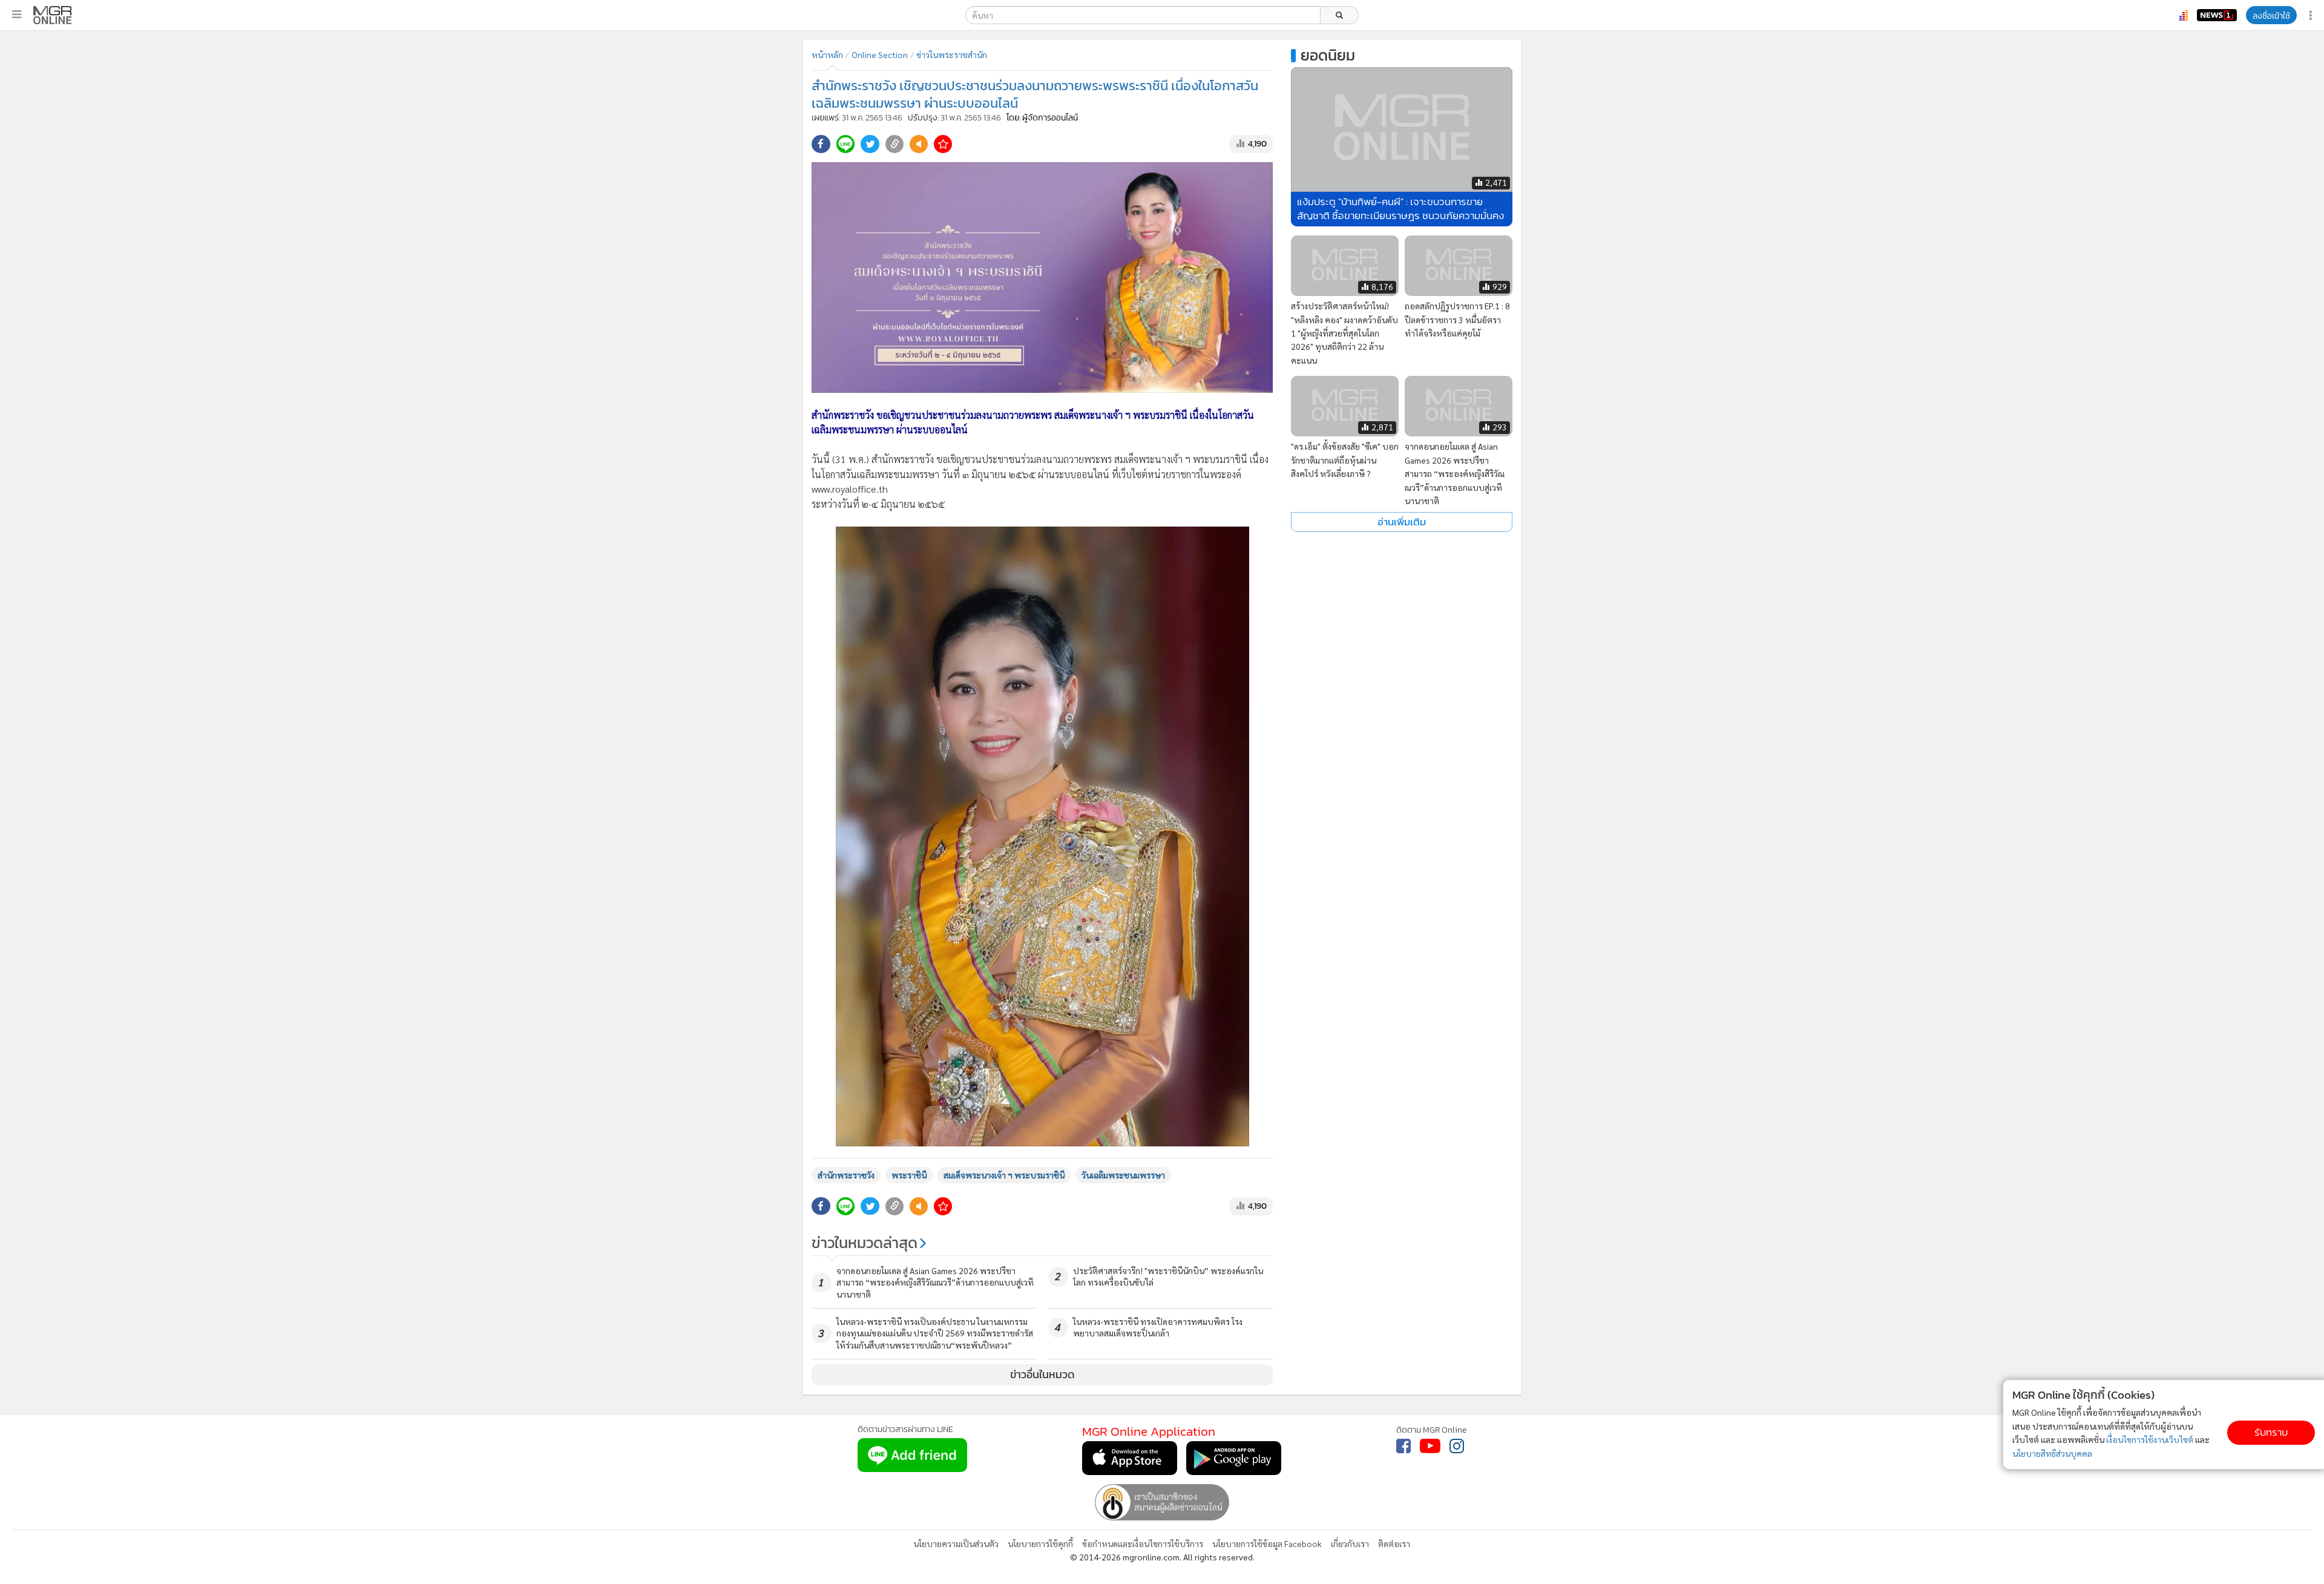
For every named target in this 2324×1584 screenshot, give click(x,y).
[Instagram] (1457, 1446)
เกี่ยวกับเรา (1350, 1543)
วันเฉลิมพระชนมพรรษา (1123, 1175)
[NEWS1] (2217, 15)
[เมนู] (17, 15)
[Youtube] (1430, 1446)
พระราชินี (909, 1175)
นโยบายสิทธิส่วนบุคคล (2052, 1453)
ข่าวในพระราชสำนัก (952, 54)
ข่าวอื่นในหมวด (1042, 1375)
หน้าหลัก (827, 54)
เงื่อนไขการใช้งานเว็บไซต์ (2150, 1439)
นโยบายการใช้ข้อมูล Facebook (1267, 1543)
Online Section (880, 54)
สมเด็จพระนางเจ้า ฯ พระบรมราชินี (1004, 1175)
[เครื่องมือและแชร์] (2312, 15)
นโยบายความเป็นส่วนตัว (956, 1543)
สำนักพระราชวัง (846, 1175)
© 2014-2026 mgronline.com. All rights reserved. (1162, 1557)
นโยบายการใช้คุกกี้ (1040, 1543)
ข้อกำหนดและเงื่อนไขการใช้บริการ (1143, 1543)
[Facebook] (1403, 1446)
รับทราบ (2271, 1432)
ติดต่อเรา (1394, 1543)
